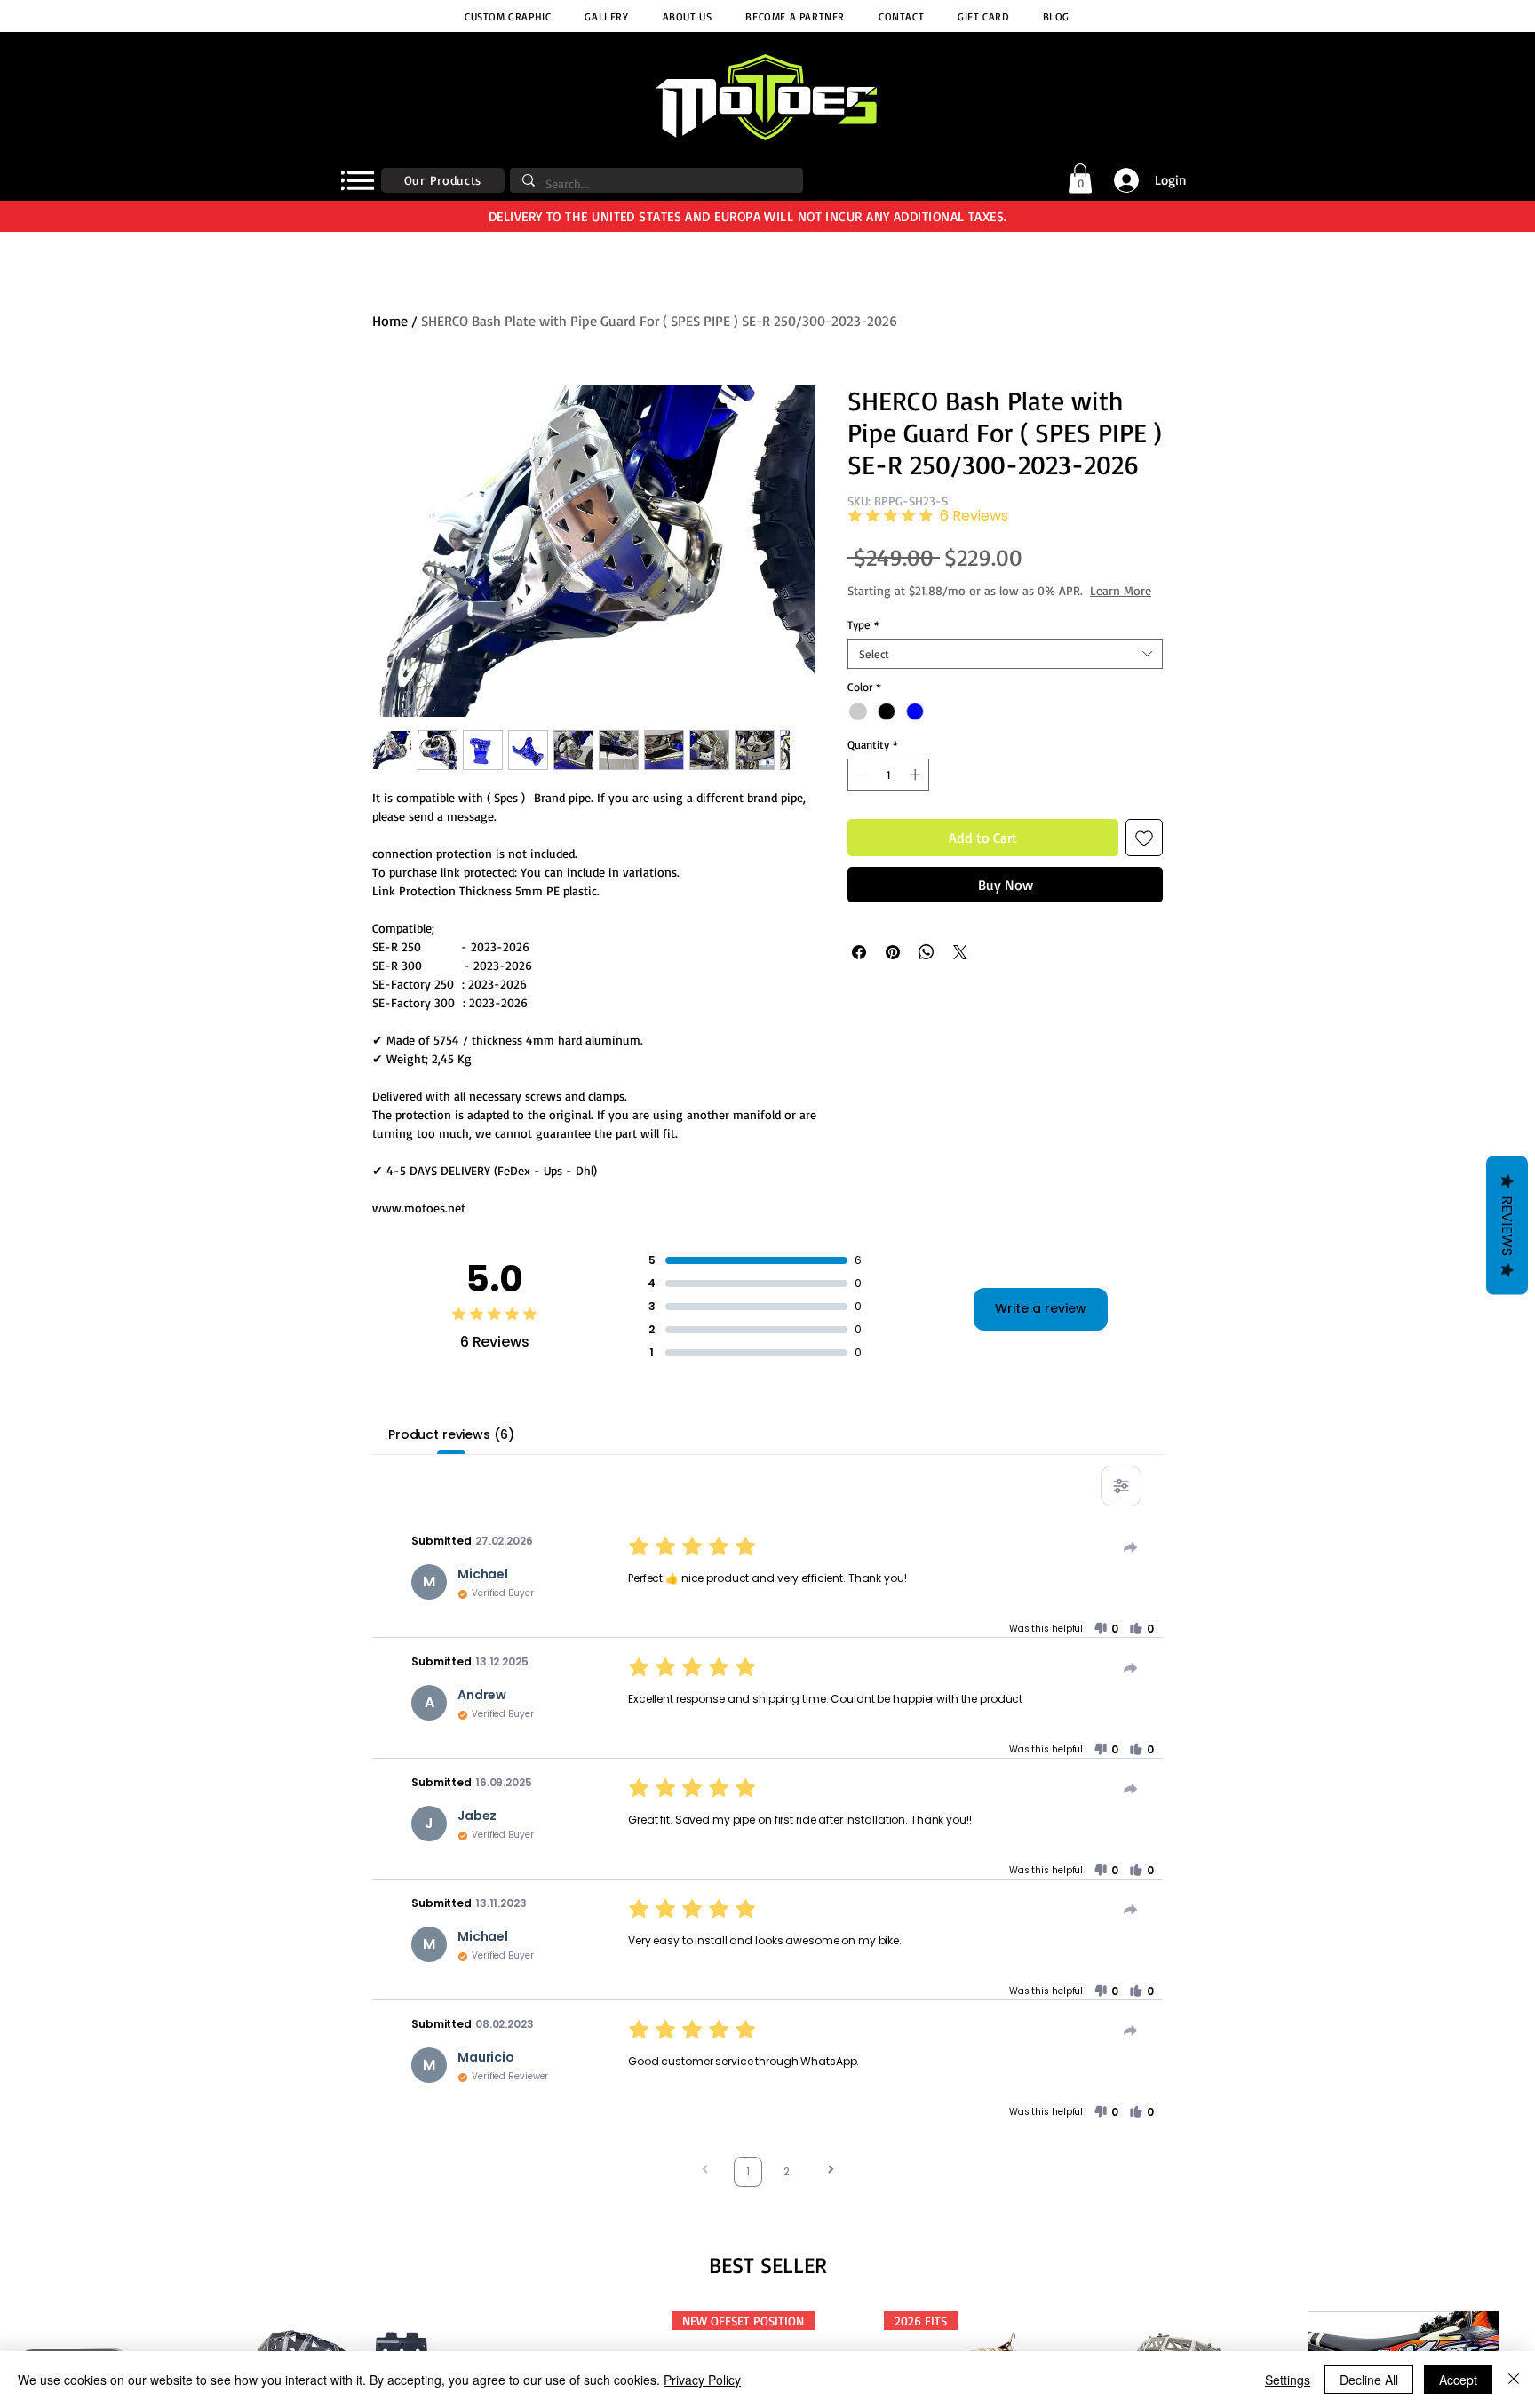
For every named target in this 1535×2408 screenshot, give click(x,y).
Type (863, 642)
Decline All (1369, 2380)
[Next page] (831, 2171)
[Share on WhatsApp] (927, 970)
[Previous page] (705, 2171)
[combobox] (1005, 672)
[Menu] (358, 180)
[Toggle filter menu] (1121, 1486)
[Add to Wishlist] (1144, 855)
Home (390, 321)
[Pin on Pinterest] (893, 970)
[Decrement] (861, 792)
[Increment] (917, 792)
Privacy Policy (702, 2380)
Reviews (1507, 1225)
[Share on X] (960, 970)
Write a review (1041, 1308)
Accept (1458, 2380)
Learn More (972, 608)
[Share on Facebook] (859, 970)
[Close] (1514, 2380)
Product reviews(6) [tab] (451, 1434)
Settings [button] (1288, 2380)
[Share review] (1131, 1547)
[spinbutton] (889, 792)
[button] (1080, 178)
